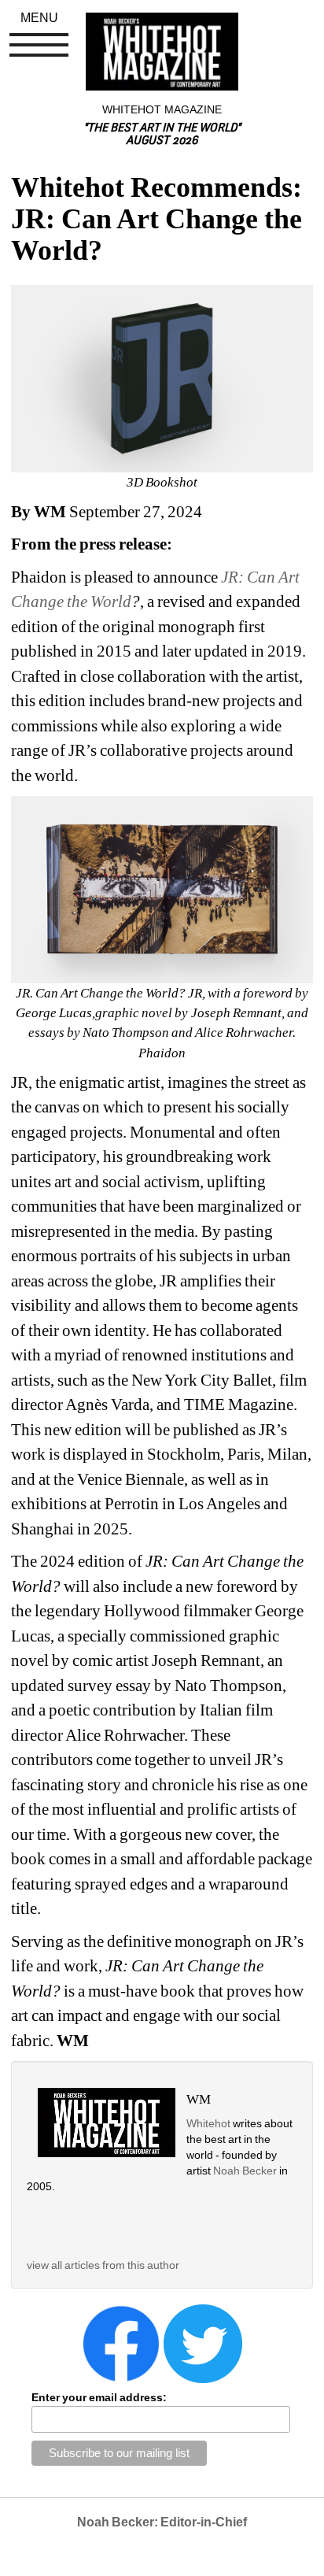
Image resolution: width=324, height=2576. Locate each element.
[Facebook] (121, 2342)
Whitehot (208, 2123)
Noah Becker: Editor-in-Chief (162, 2522)
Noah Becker (246, 2171)
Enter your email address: (99, 2397)
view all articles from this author (103, 2265)
